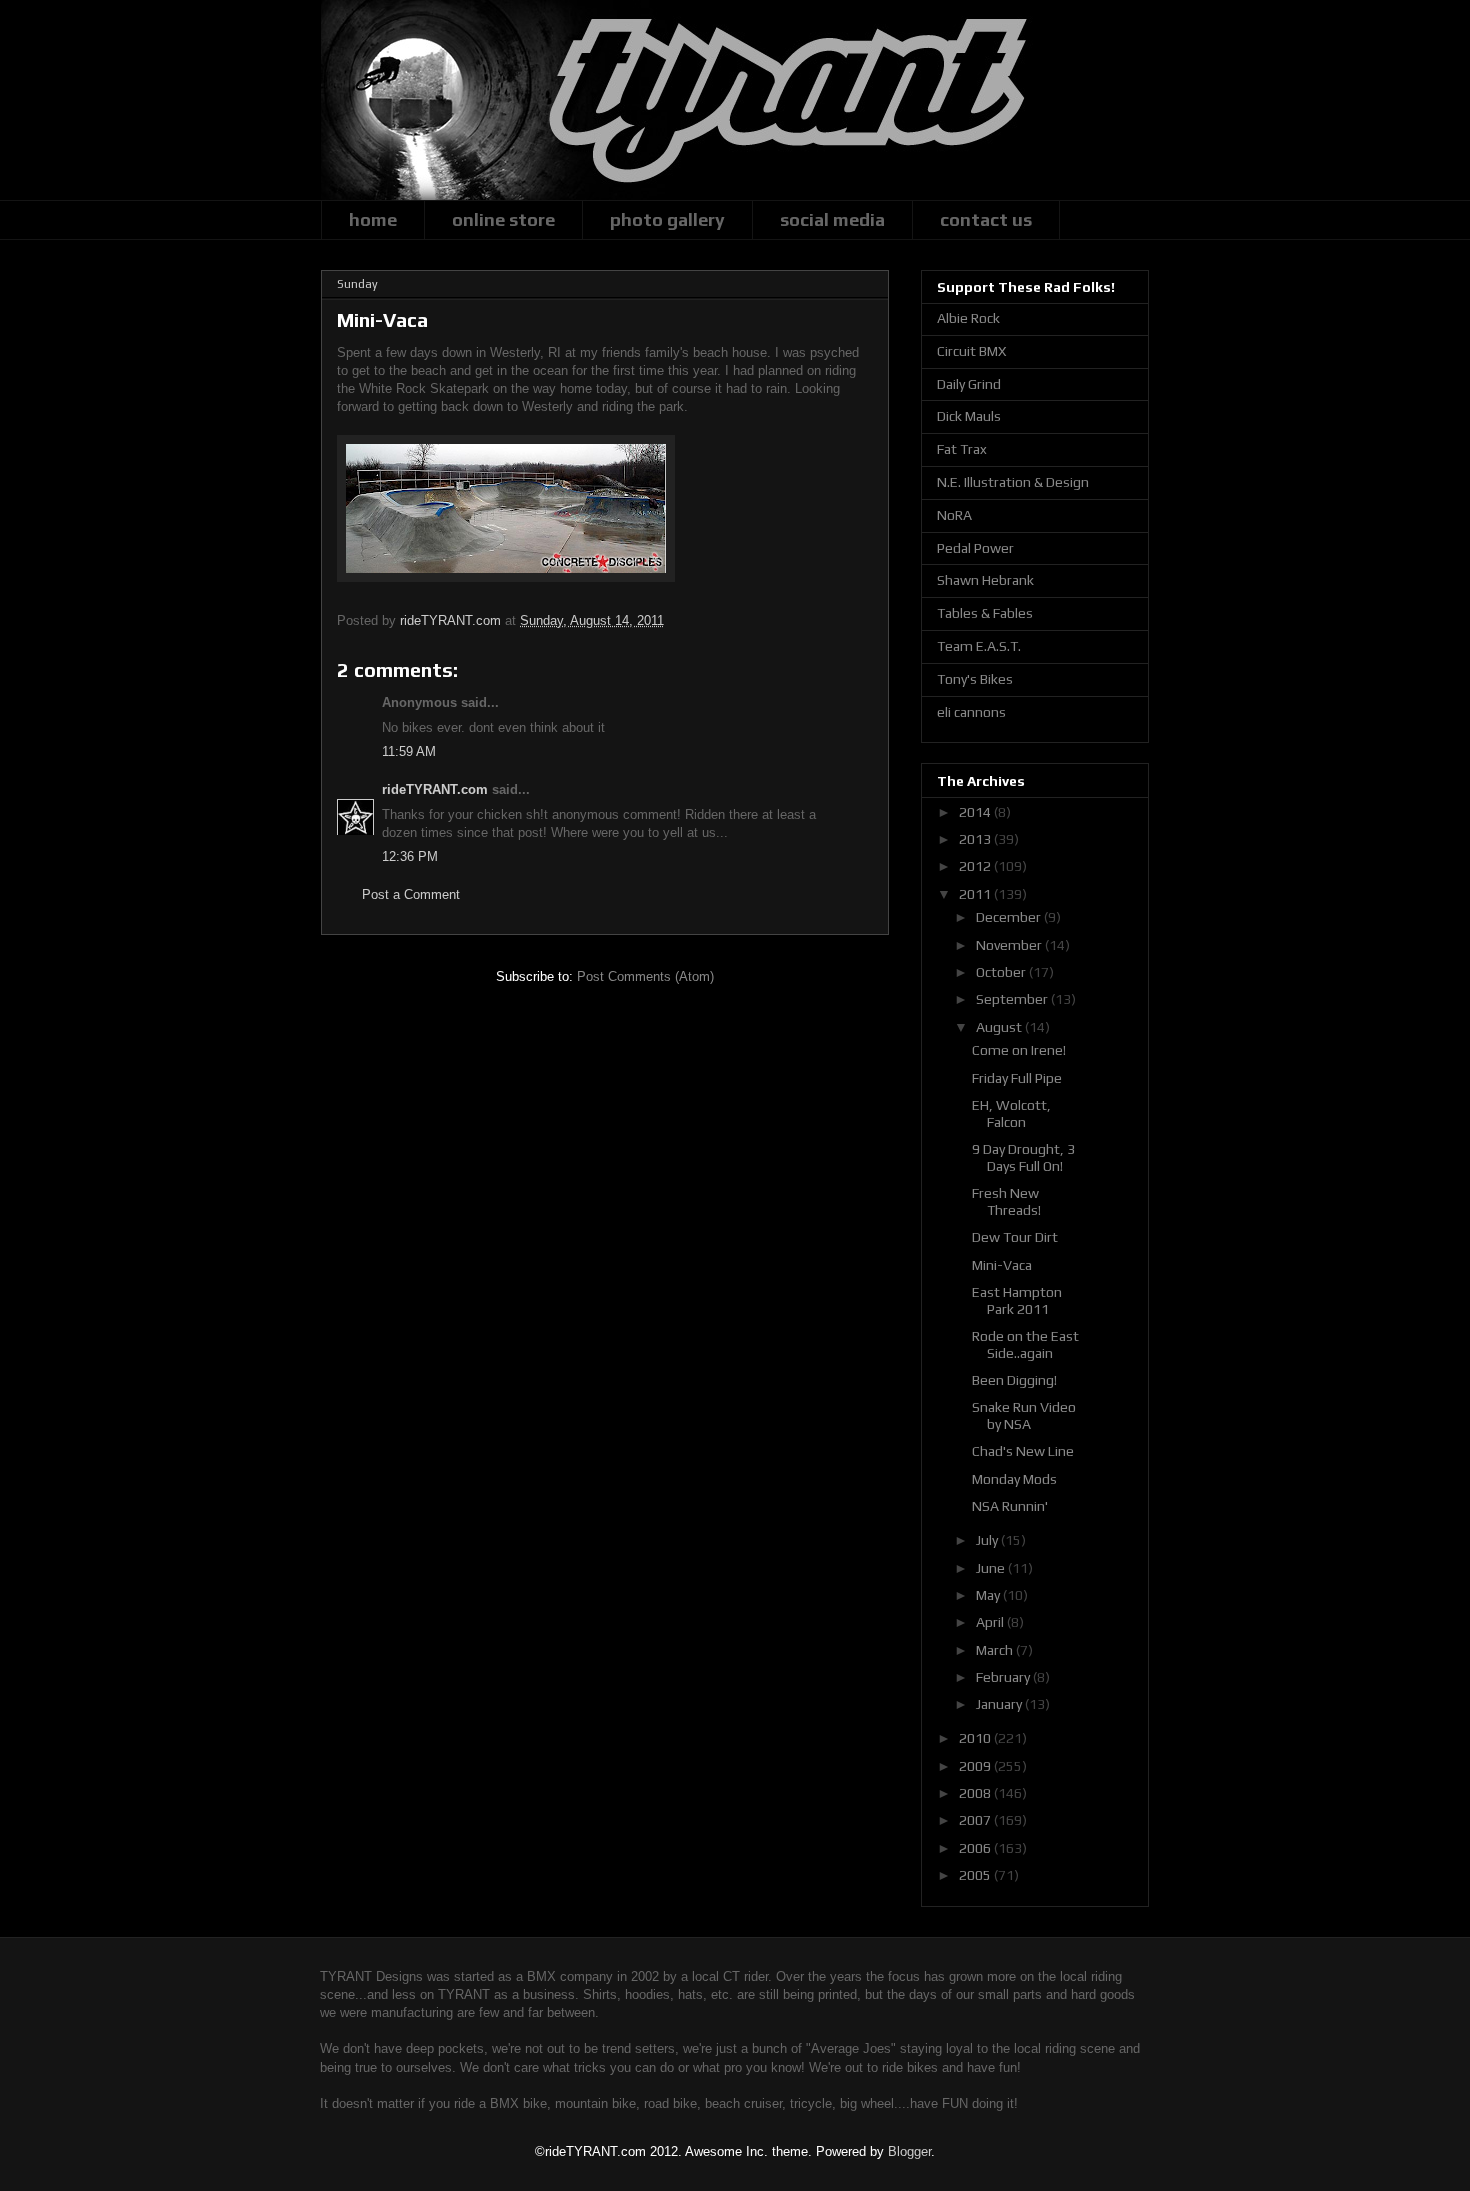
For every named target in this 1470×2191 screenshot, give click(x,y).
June (992, 1568)
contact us (986, 219)
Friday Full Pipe (1017, 1078)
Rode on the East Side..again (1025, 1344)
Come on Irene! (1019, 1050)
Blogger (909, 2151)
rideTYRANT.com (435, 789)
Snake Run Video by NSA (1024, 1415)
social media (832, 219)
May (989, 1595)
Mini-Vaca (1002, 1265)
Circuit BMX (971, 351)
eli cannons (971, 712)
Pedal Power (975, 548)
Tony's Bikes (975, 679)
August (1000, 1027)
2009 (976, 1766)
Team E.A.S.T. (979, 646)
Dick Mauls (969, 416)
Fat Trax (962, 449)
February (1004, 1677)
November (1010, 945)
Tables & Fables (985, 613)
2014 (976, 812)
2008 (976, 1793)
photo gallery (667, 219)
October (1002, 972)
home (373, 219)
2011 (976, 894)
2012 (976, 866)
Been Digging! (1014, 1380)
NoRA (954, 515)
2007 (976, 1820)
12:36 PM (410, 856)
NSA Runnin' (1010, 1506)
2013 (976, 839)
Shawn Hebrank (985, 580)
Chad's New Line (1023, 1451)
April (991, 1622)
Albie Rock (968, 318)
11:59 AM (409, 751)
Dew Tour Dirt (1015, 1237)
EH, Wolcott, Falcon (1011, 1113)
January (1000, 1704)
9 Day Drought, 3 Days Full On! (1023, 1157)
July (988, 1540)
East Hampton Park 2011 (1017, 1300)
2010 (976, 1738)
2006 (976, 1848)
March (996, 1650)
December (1010, 917)
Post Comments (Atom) (645, 976)
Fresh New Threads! (1006, 1201)
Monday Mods (1014, 1479)
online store (503, 219)
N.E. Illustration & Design (1013, 482)
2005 (976, 1875)
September (1013, 999)
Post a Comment (411, 894)
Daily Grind (969, 384)
